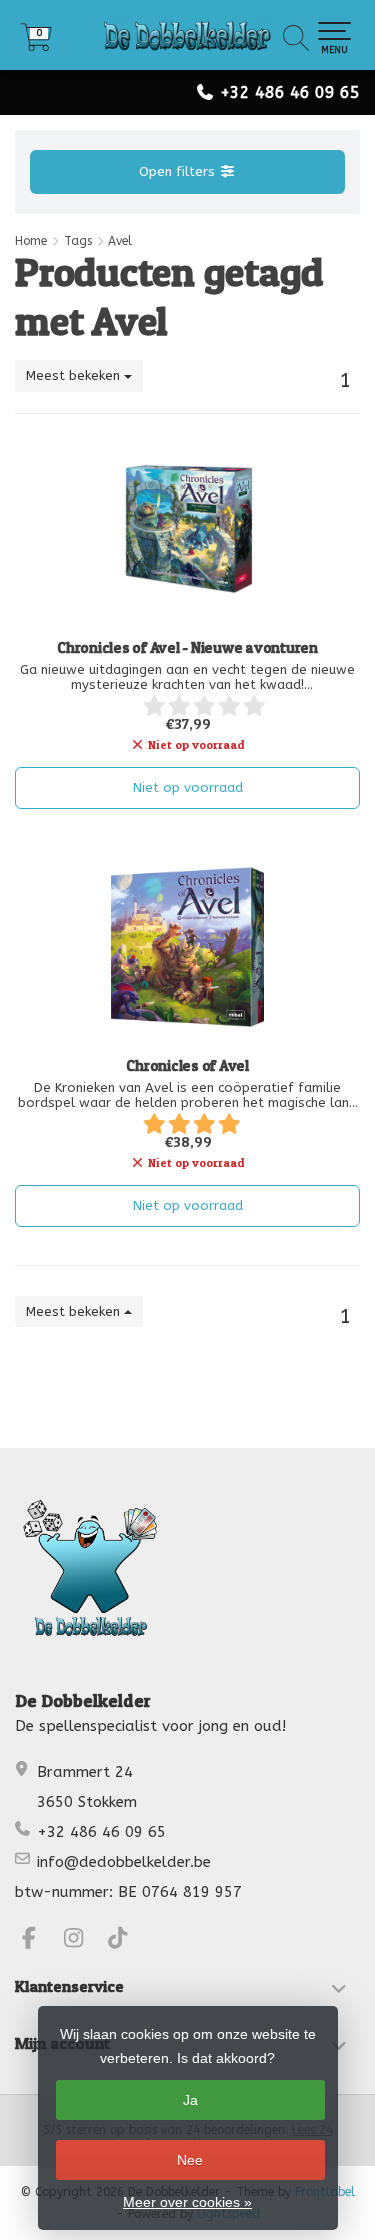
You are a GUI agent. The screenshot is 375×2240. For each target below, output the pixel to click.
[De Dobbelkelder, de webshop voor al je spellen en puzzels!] (187, 35)
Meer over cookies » (187, 2202)
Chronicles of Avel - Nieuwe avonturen (187, 648)
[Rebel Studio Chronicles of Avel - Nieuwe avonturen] (187, 529)
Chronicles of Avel (187, 1066)
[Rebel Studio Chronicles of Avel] (187, 947)
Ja (190, 2100)
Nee (190, 2160)
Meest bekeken (75, 375)
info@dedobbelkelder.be (124, 1862)
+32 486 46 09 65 (290, 92)
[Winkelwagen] (36, 44)
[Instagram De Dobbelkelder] (82, 1941)
